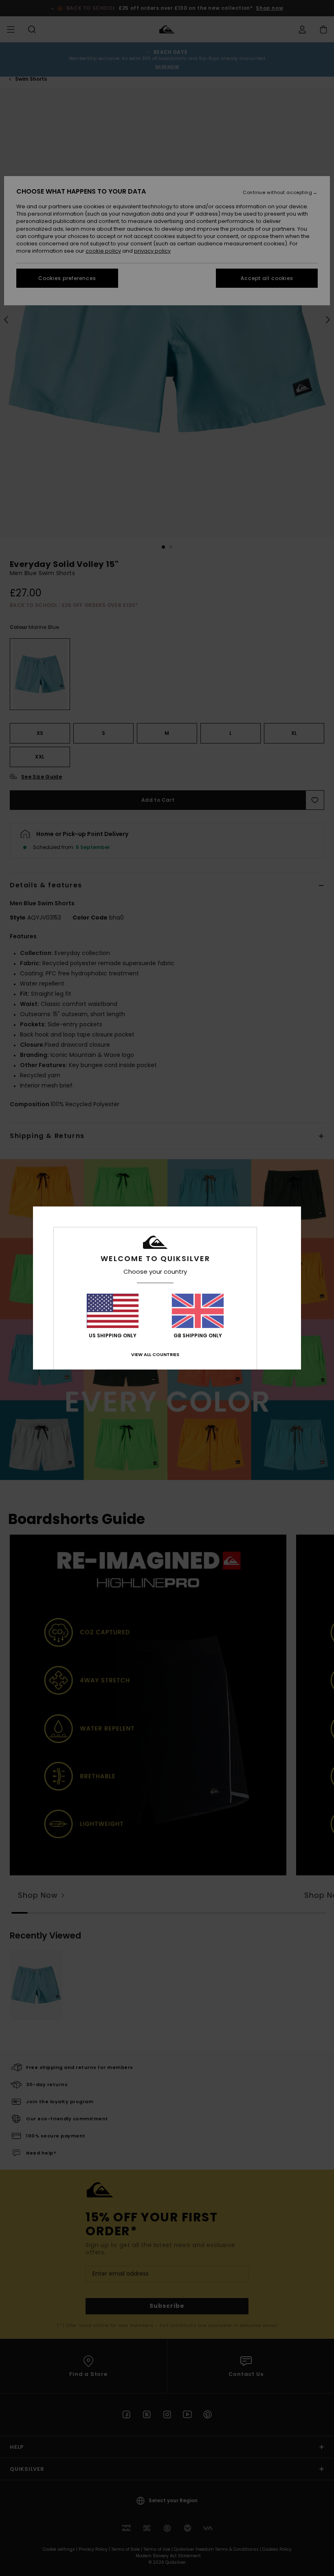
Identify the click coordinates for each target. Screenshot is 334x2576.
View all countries (155, 1354)
